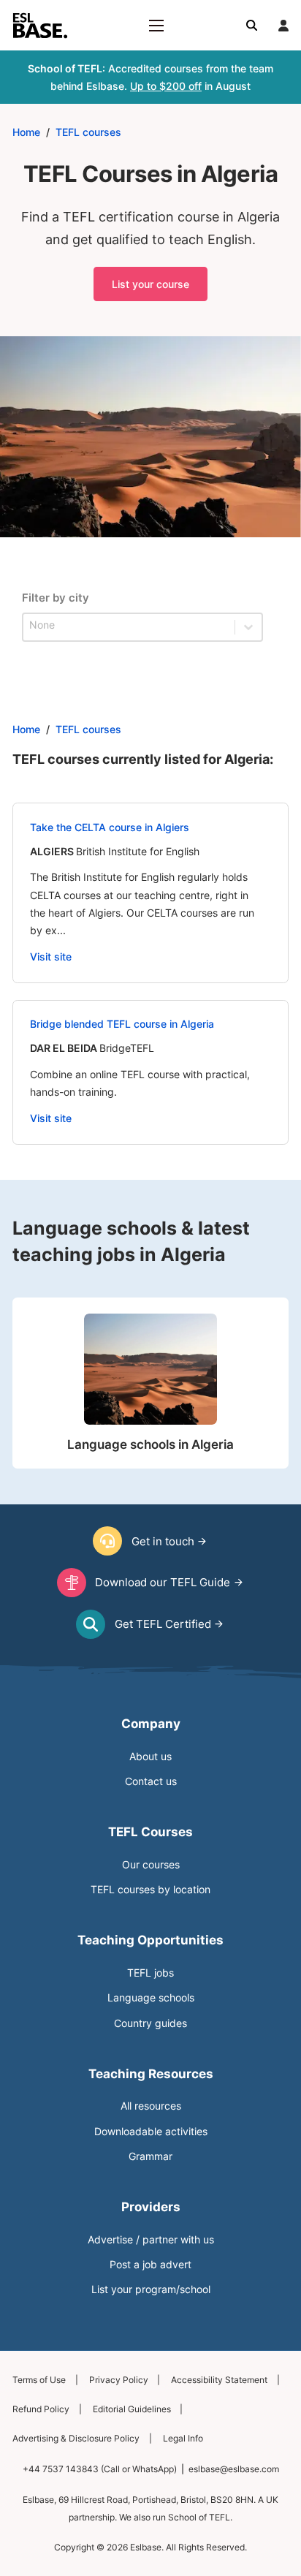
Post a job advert (150, 2265)
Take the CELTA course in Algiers (110, 827)
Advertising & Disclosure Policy (76, 2438)
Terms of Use (39, 2380)
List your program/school (151, 2289)
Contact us (151, 1781)
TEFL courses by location (150, 1890)
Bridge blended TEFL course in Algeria (122, 1024)
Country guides (150, 2023)
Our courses (151, 1865)
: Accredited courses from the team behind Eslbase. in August (150, 77)
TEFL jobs (150, 1973)
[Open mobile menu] (156, 26)
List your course (150, 284)
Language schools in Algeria (150, 1444)
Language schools (151, 1998)
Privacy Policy (119, 2380)
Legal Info (183, 2438)
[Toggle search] (252, 26)
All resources (151, 2106)
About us (150, 1757)
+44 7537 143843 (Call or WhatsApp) (100, 2469)
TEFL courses (88, 132)
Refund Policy (41, 2409)
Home (26, 132)
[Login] (283, 26)
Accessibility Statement (219, 2380)
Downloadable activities (151, 2132)
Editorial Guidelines (132, 2409)
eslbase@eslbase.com (234, 2469)
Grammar (150, 2156)
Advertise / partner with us (151, 2240)
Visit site (51, 957)
